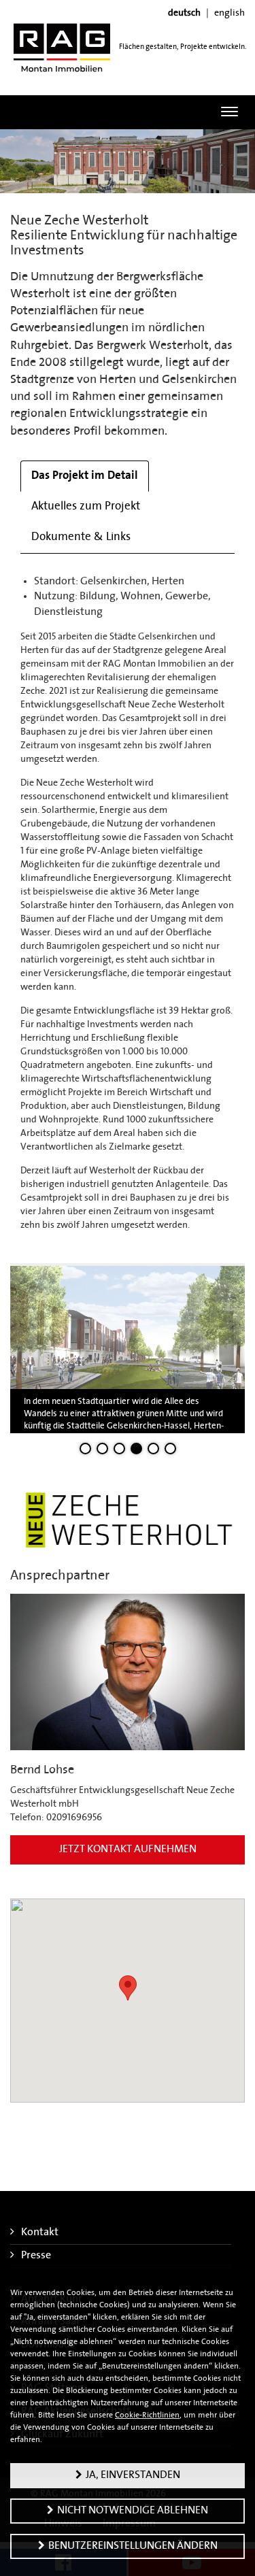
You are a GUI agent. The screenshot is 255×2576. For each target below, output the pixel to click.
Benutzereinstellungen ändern (133, 2546)
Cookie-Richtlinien (147, 2415)
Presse (36, 2256)
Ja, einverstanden (133, 2475)
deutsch (184, 13)
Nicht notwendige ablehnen (133, 2511)
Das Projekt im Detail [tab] (85, 476)
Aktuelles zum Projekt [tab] (86, 506)
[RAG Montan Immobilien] (62, 47)
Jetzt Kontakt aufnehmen (128, 1850)
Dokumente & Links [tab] (81, 537)
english (230, 13)
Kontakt (40, 2232)
